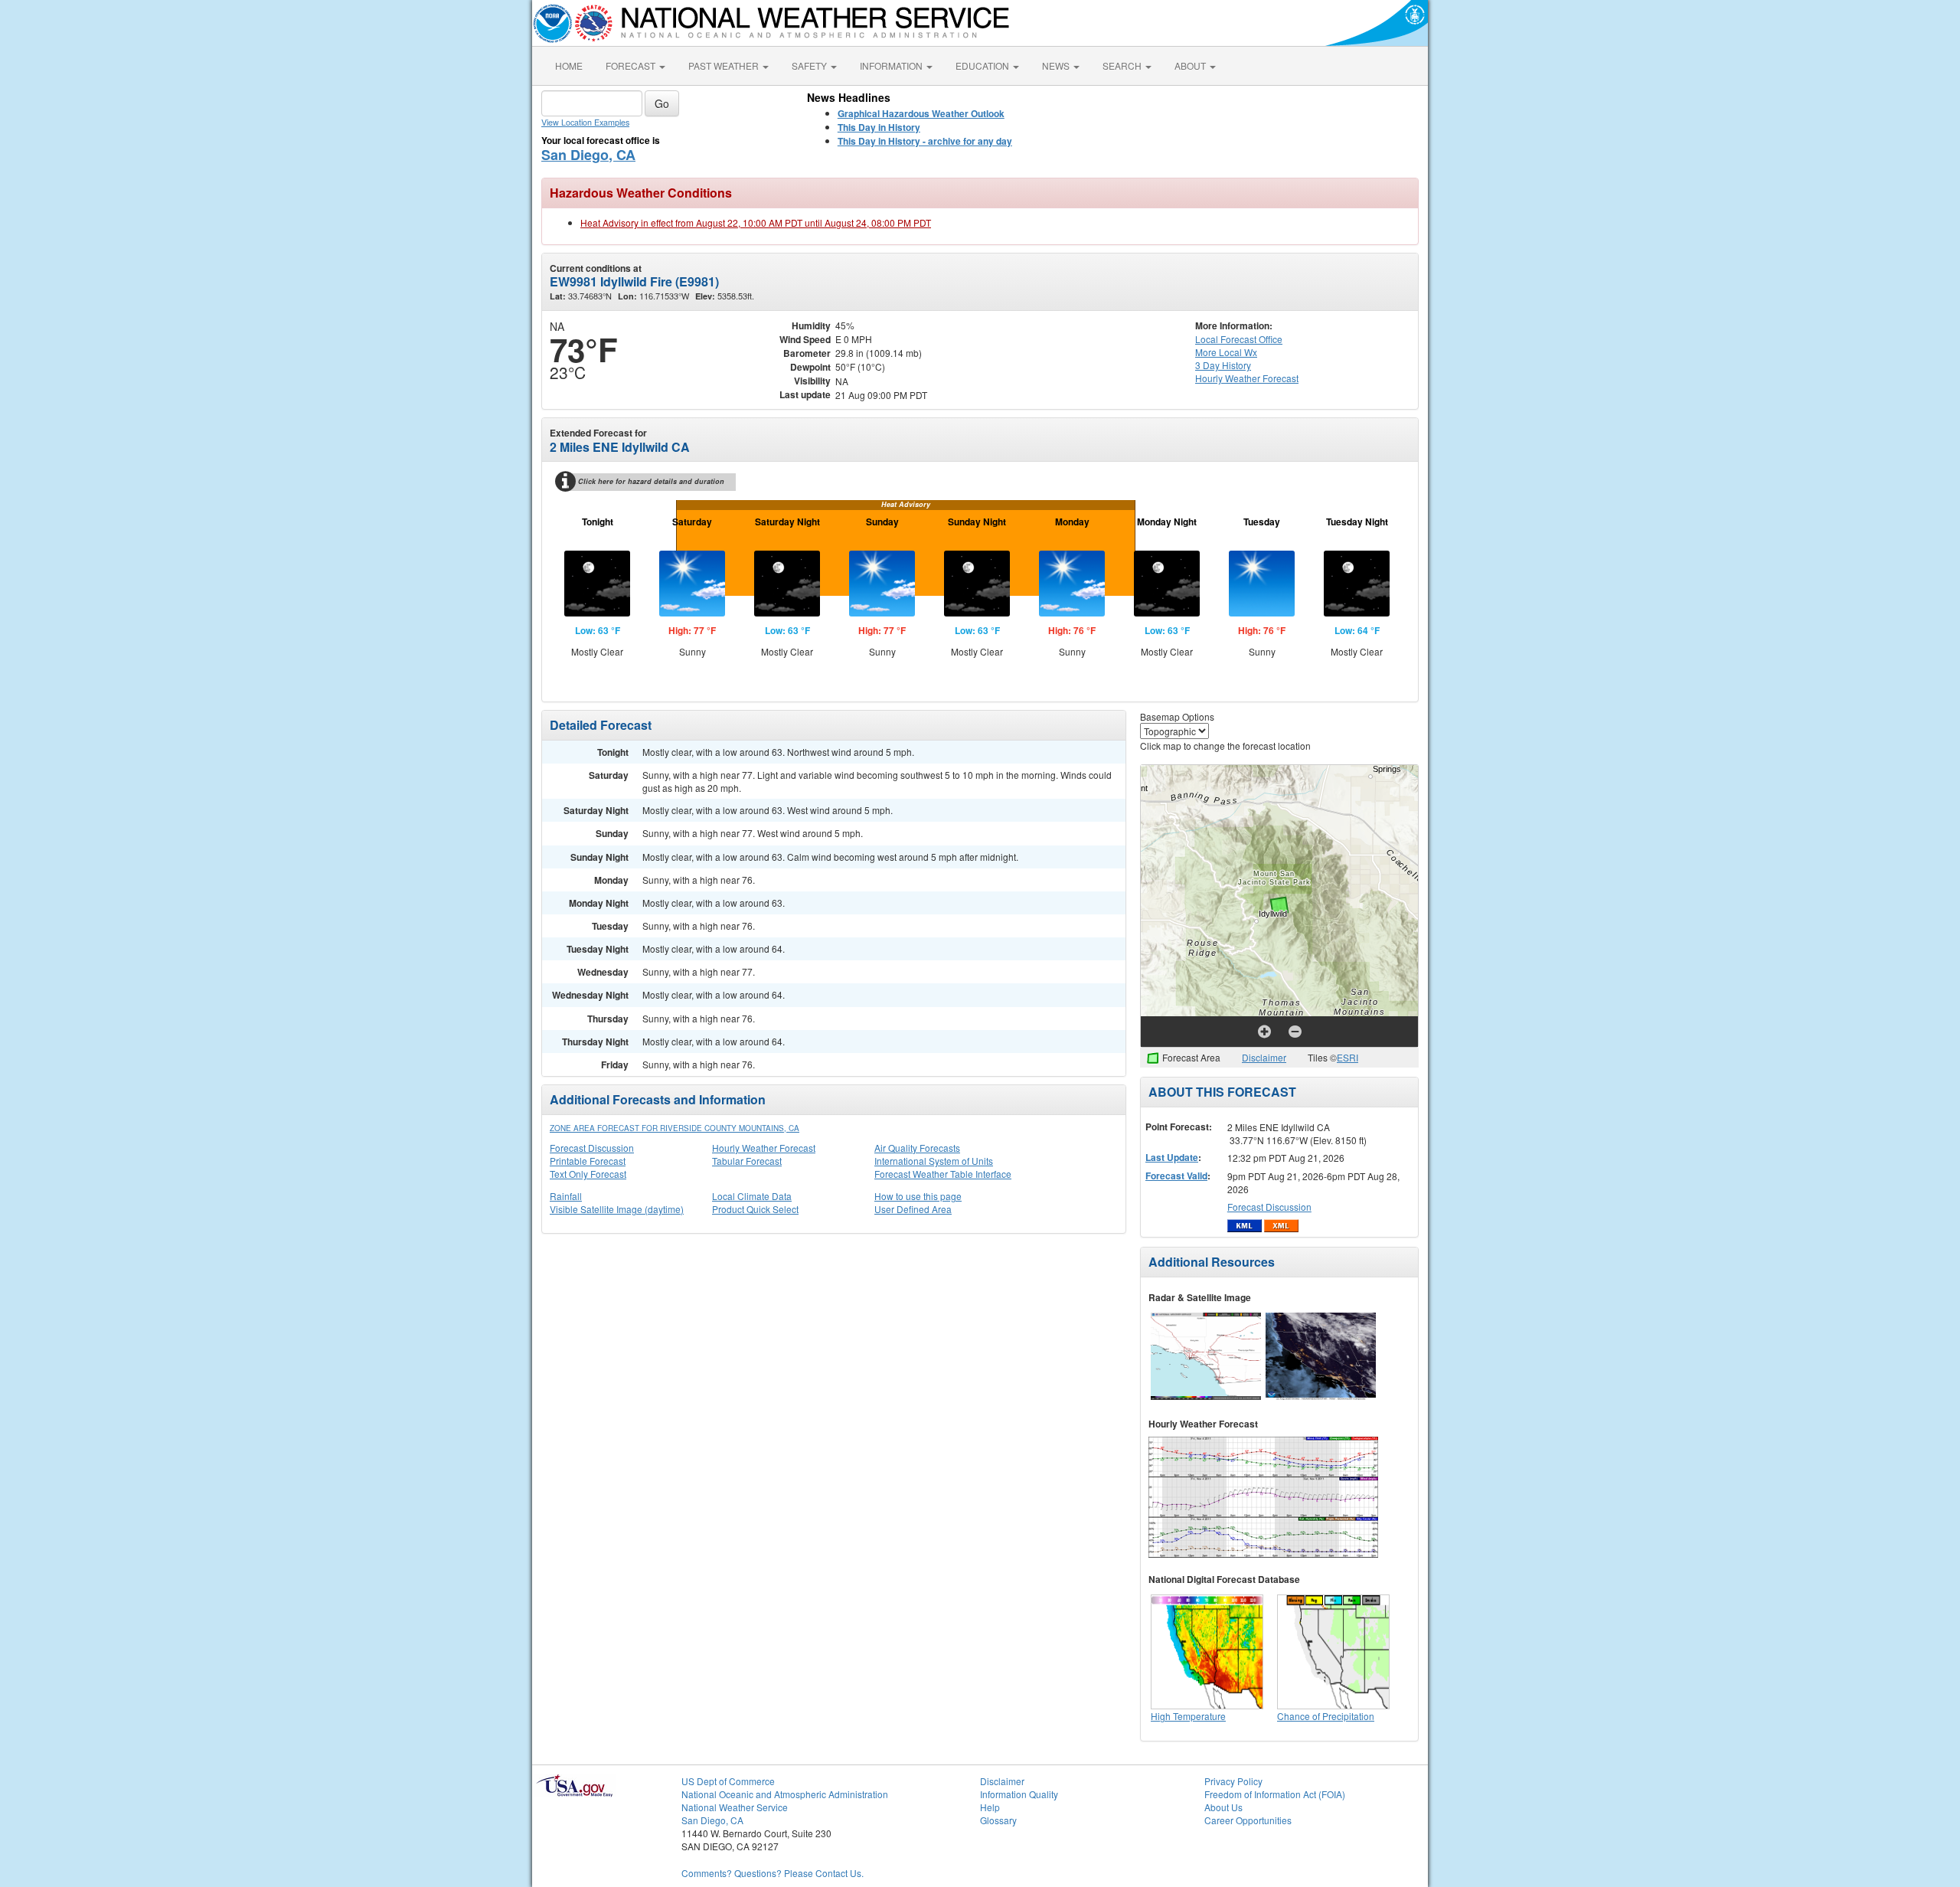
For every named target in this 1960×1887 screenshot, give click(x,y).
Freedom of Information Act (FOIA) (1275, 1794)
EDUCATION (983, 65)
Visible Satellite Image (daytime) (617, 1209)
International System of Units (934, 1161)
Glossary (998, 1820)
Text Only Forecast (588, 1174)
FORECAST (632, 65)
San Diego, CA (588, 155)
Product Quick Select (755, 1209)
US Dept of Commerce (728, 1781)
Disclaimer (1264, 1057)
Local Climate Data (752, 1196)
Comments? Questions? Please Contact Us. (773, 1873)
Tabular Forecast (747, 1161)
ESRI (1347, 1057)
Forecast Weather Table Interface (943, 1174)
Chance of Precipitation (1326, 1716)
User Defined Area (913, 1209)
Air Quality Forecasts (917, 1148)
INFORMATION (892, 65)
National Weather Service (735, 1807)
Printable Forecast (588, 1161)
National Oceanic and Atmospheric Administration (785, 1794)
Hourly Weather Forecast (764, 1148)
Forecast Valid (1176, 1176)
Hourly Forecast (1247, 378)
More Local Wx (1226, 352)
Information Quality (1019, 1794)
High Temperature (1188, 1716)
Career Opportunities (1248, 1820)
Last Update (1172, 1157)
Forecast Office (1239, 339)
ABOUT (1191, 65)
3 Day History (1223, 365)
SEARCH (1123, 65)
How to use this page (918, 1196)
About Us (1223, 1807)
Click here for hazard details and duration (651, 481)
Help (990, 1807)
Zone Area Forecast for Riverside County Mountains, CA (675, 1128)
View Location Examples (585, 122)
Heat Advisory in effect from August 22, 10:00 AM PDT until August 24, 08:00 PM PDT (756, 222)
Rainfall (566, 1196)
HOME (569, 65)
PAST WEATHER (725, 65)
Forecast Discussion (592, 1148)
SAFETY (810, 65)
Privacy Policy (1233, 1781)
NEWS (1057, 65)
